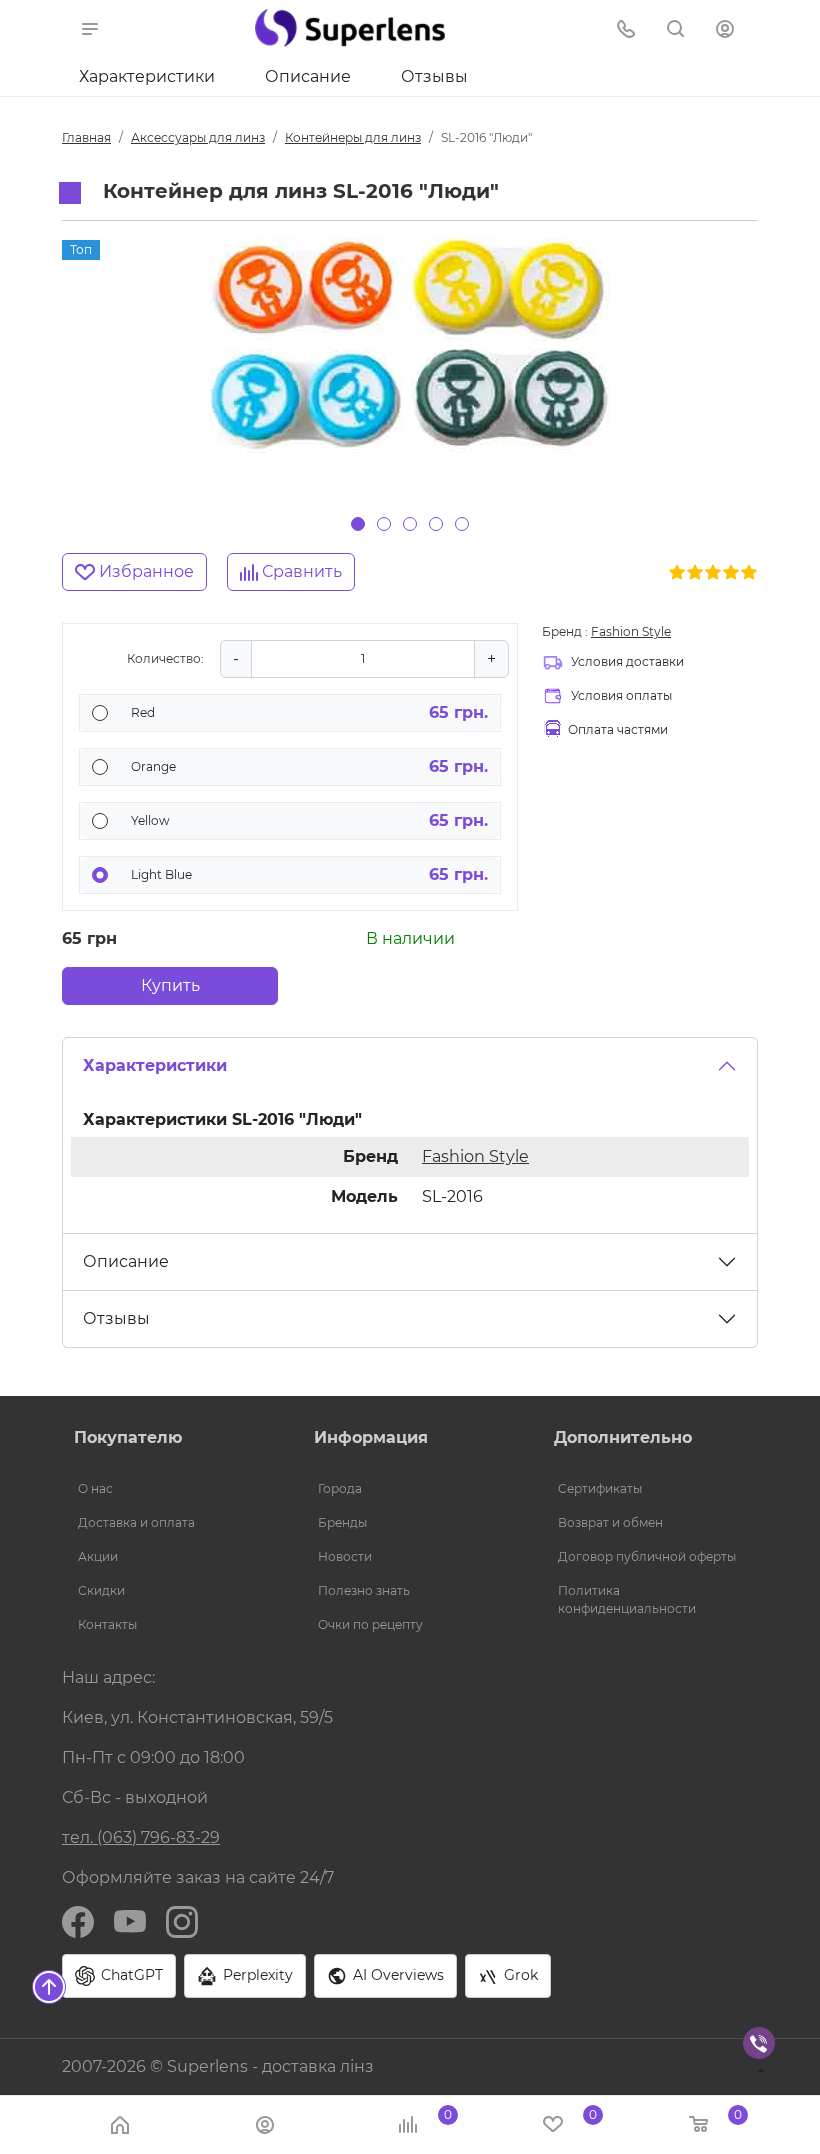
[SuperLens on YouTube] (130, 1920)
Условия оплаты (621, 695)
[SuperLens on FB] (78, 1920)
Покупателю (128, 1437)
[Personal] (727, 27)
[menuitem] (170, 1489)
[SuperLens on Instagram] (182, 1920)
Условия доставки (627, 661)
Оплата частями (618, 729)
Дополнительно (623, 1437)
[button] (90, 28)
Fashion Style (631, 631)
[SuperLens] (350, 28)
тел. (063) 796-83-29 (141, 1837)
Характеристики (147, 76)
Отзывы (434, 76)
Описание (308, 76)
